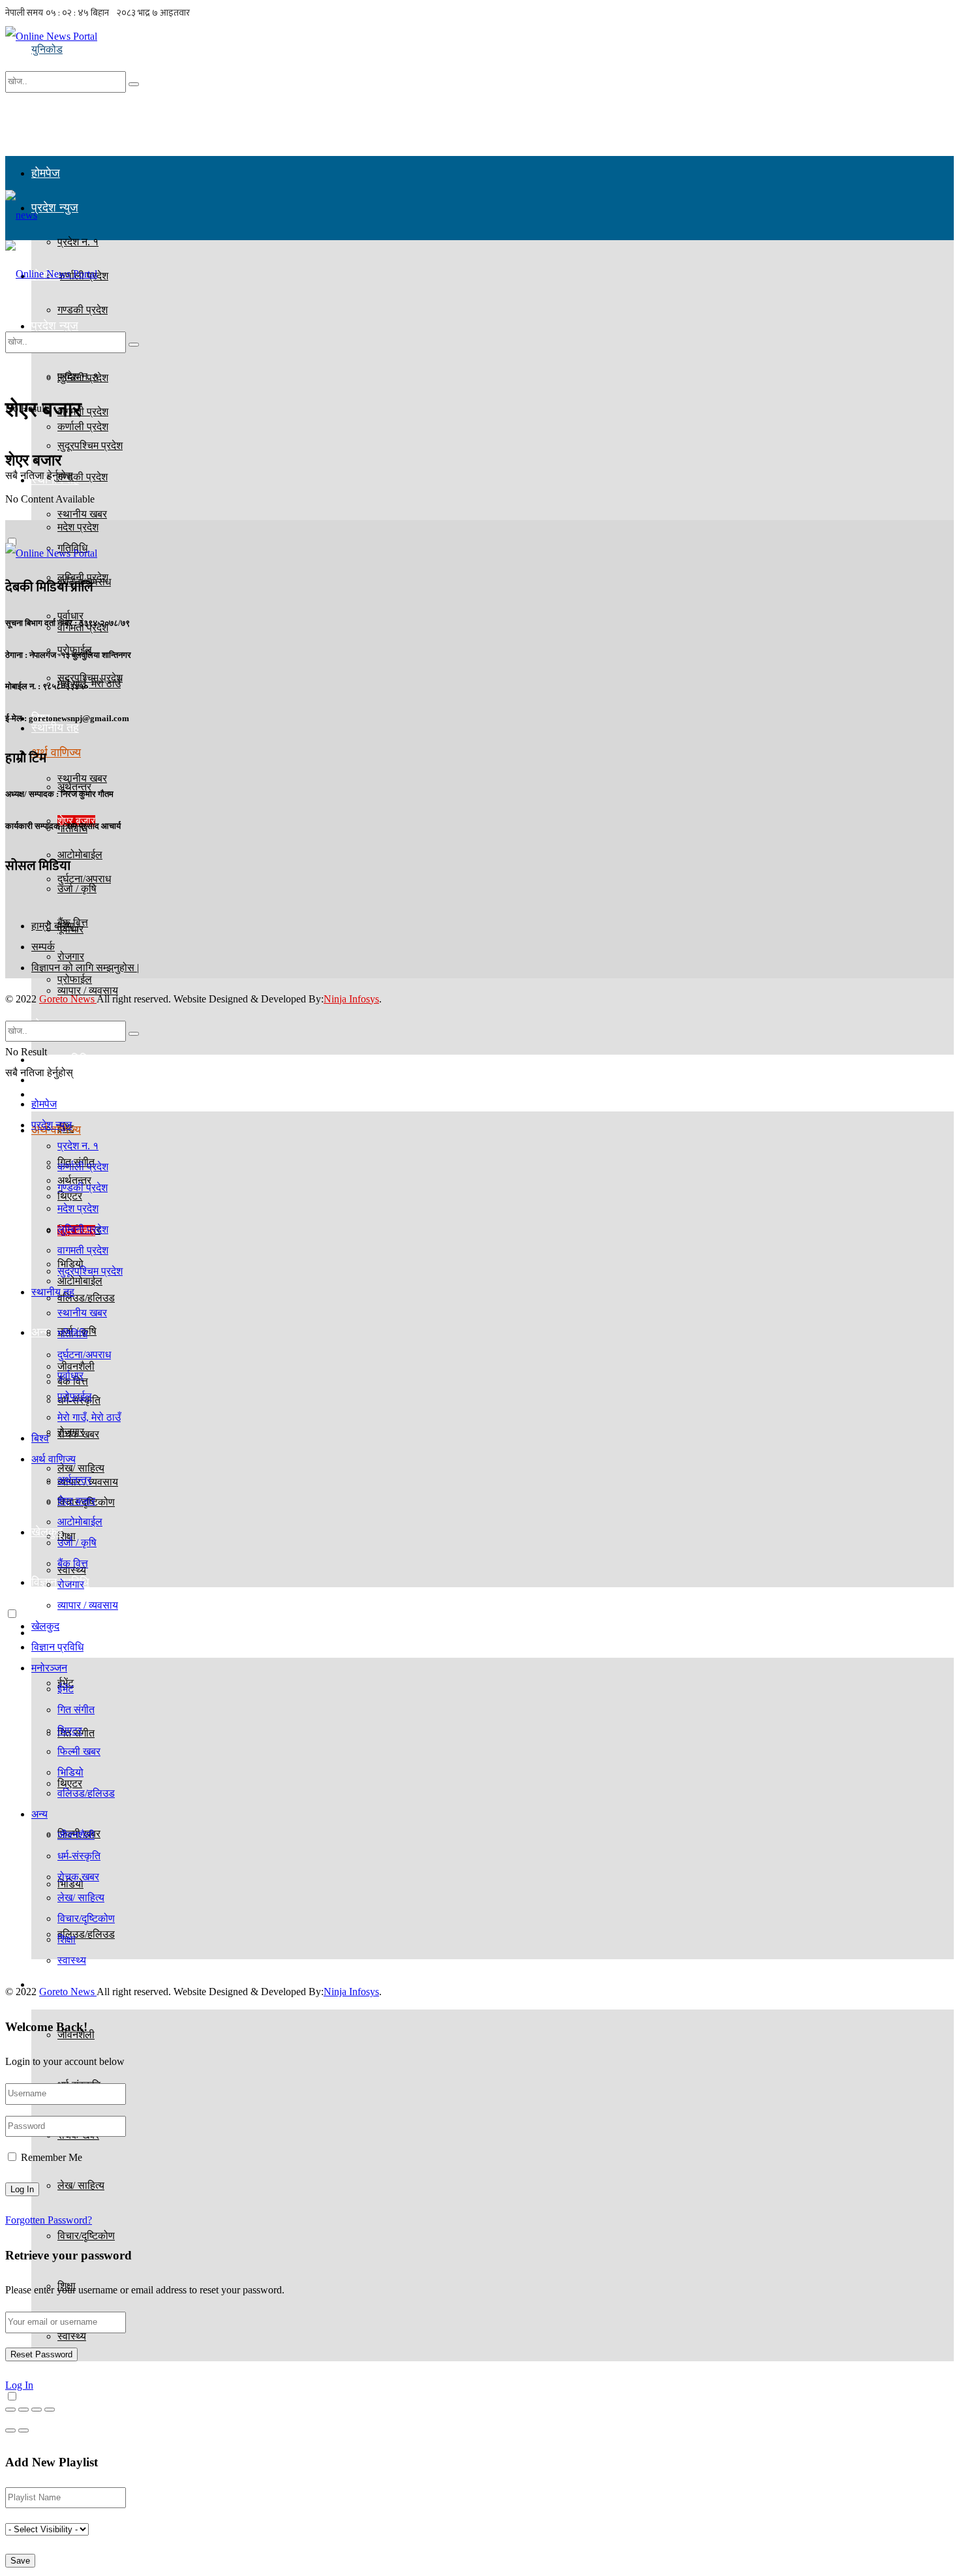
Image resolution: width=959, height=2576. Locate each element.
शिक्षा (67, 1939)
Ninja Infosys (351, 999)
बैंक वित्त (73, 1563)
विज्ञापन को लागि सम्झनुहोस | (85, 968)
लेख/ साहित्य (81, 2185)
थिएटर (70, 1730)
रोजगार (71, 1432)
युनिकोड (47, 49)
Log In (19, 2385)
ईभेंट (66, 1689)
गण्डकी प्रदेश (83, 477)
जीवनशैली (76, 1835)
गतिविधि (72, 1334)
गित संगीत (76, 1710)
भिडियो (70, 1772)
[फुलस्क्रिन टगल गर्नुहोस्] (37, 2410)
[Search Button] (134, 84)
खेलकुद (45, 1626)
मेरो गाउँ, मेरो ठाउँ (89, 1417)
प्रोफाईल (75, 979)
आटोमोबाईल (80, 1522)
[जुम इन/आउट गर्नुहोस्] (50, 2410)
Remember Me (52, 2157)
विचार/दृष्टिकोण (86, 2236)
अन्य (41, 1332)
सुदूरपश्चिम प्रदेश (90, 678)
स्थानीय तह (55, 728)
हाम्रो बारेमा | (55, 926)
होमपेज (46, 173)
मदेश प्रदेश (78, 527)
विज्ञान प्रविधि (60, 1059)
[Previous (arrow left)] (10, 2430)
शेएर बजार (76, 1501)
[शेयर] (23, 2410)
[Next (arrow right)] (23, 2430)
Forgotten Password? (49, 2220)
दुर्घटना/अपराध (84, 879)
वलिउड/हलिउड (86, 1934)
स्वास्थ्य (72, 2336)
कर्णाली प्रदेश (83, 427)
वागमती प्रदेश (83, 1250)
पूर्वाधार (70, 1375)
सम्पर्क (43, 947)
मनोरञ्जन (49, 1668)
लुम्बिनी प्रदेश (83, 1229)
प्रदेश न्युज (55, 208)
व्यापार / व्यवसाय (88, 1605)
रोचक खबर (78, 1877)
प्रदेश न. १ (78, 376)
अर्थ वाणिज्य (56, 753)
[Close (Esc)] (10, 2410)
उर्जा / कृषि (77, 1543)
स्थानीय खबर (82, 778)
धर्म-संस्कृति (79, 1856)
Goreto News (68, 999)
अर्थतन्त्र (74, 1480)
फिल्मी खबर (79, 1751)
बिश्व (40, 1438)
